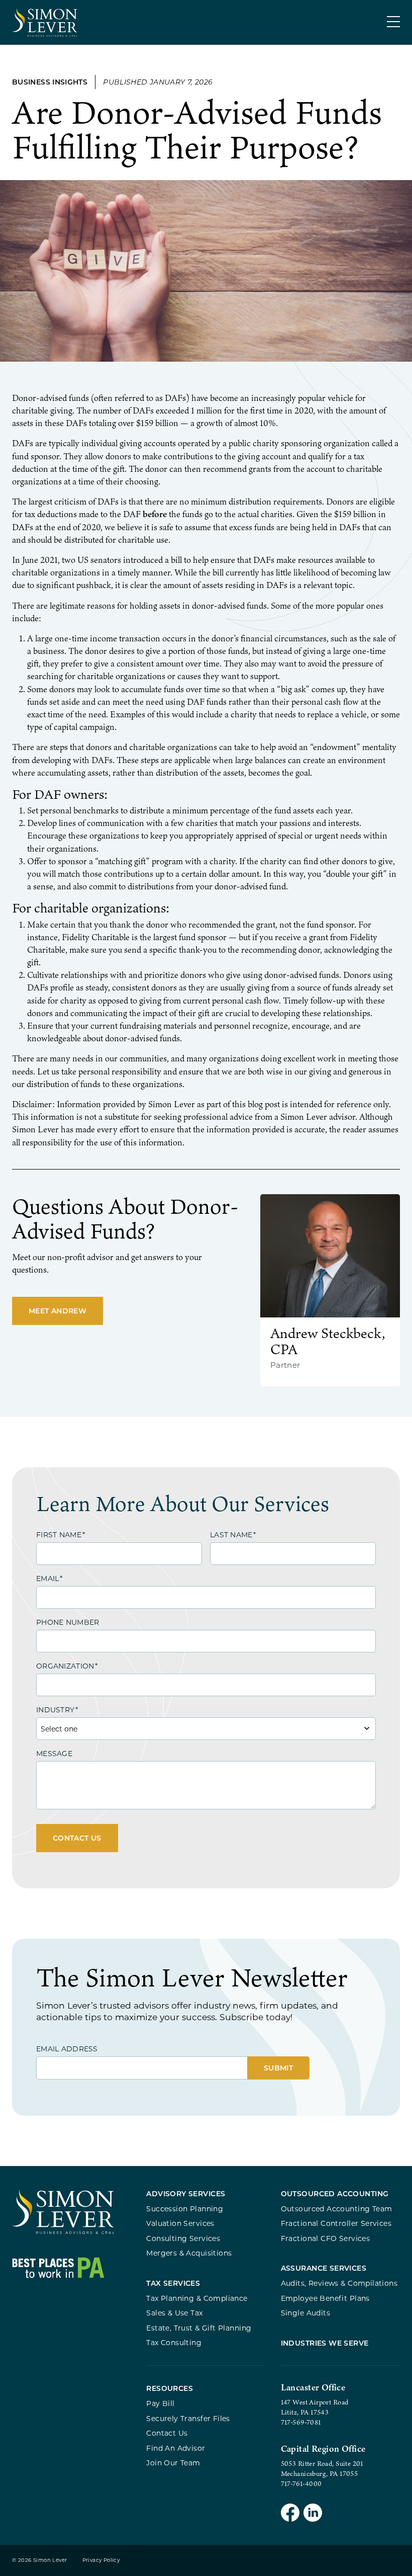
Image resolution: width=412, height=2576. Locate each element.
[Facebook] (290, 2514)
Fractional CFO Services (326, 2238)
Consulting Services (183, 2238)
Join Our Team (173, 2463)
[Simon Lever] (63, 2232)
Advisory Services (186, 2193)
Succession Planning (185, 2209)
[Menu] (393, 22)
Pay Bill (160, 2403)
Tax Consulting (174, 2342)
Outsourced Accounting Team (337, 2209)
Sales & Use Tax (174, 2313)
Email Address (67, 2049)
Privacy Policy (101, 2560)
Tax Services (173, 2283)
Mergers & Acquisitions (189, 2253)
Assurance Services (324, 2268)
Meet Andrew (58, 1311)
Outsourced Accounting (335, 2193)
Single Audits (305, 2313)
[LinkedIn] (313, 2514)
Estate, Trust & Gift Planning (199, 2328)
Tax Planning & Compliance (197, 2298)
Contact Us (77, 1838)
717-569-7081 (301, 2422)
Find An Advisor (176, 2448)
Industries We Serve (325, 2343)
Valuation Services (180, 2223)
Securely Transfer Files (188, 2418)
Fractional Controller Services (336, 2223)
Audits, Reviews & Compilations (339, 2283)
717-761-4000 (301, 2483)
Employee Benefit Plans (325, 2298)
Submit (278, 2068)
